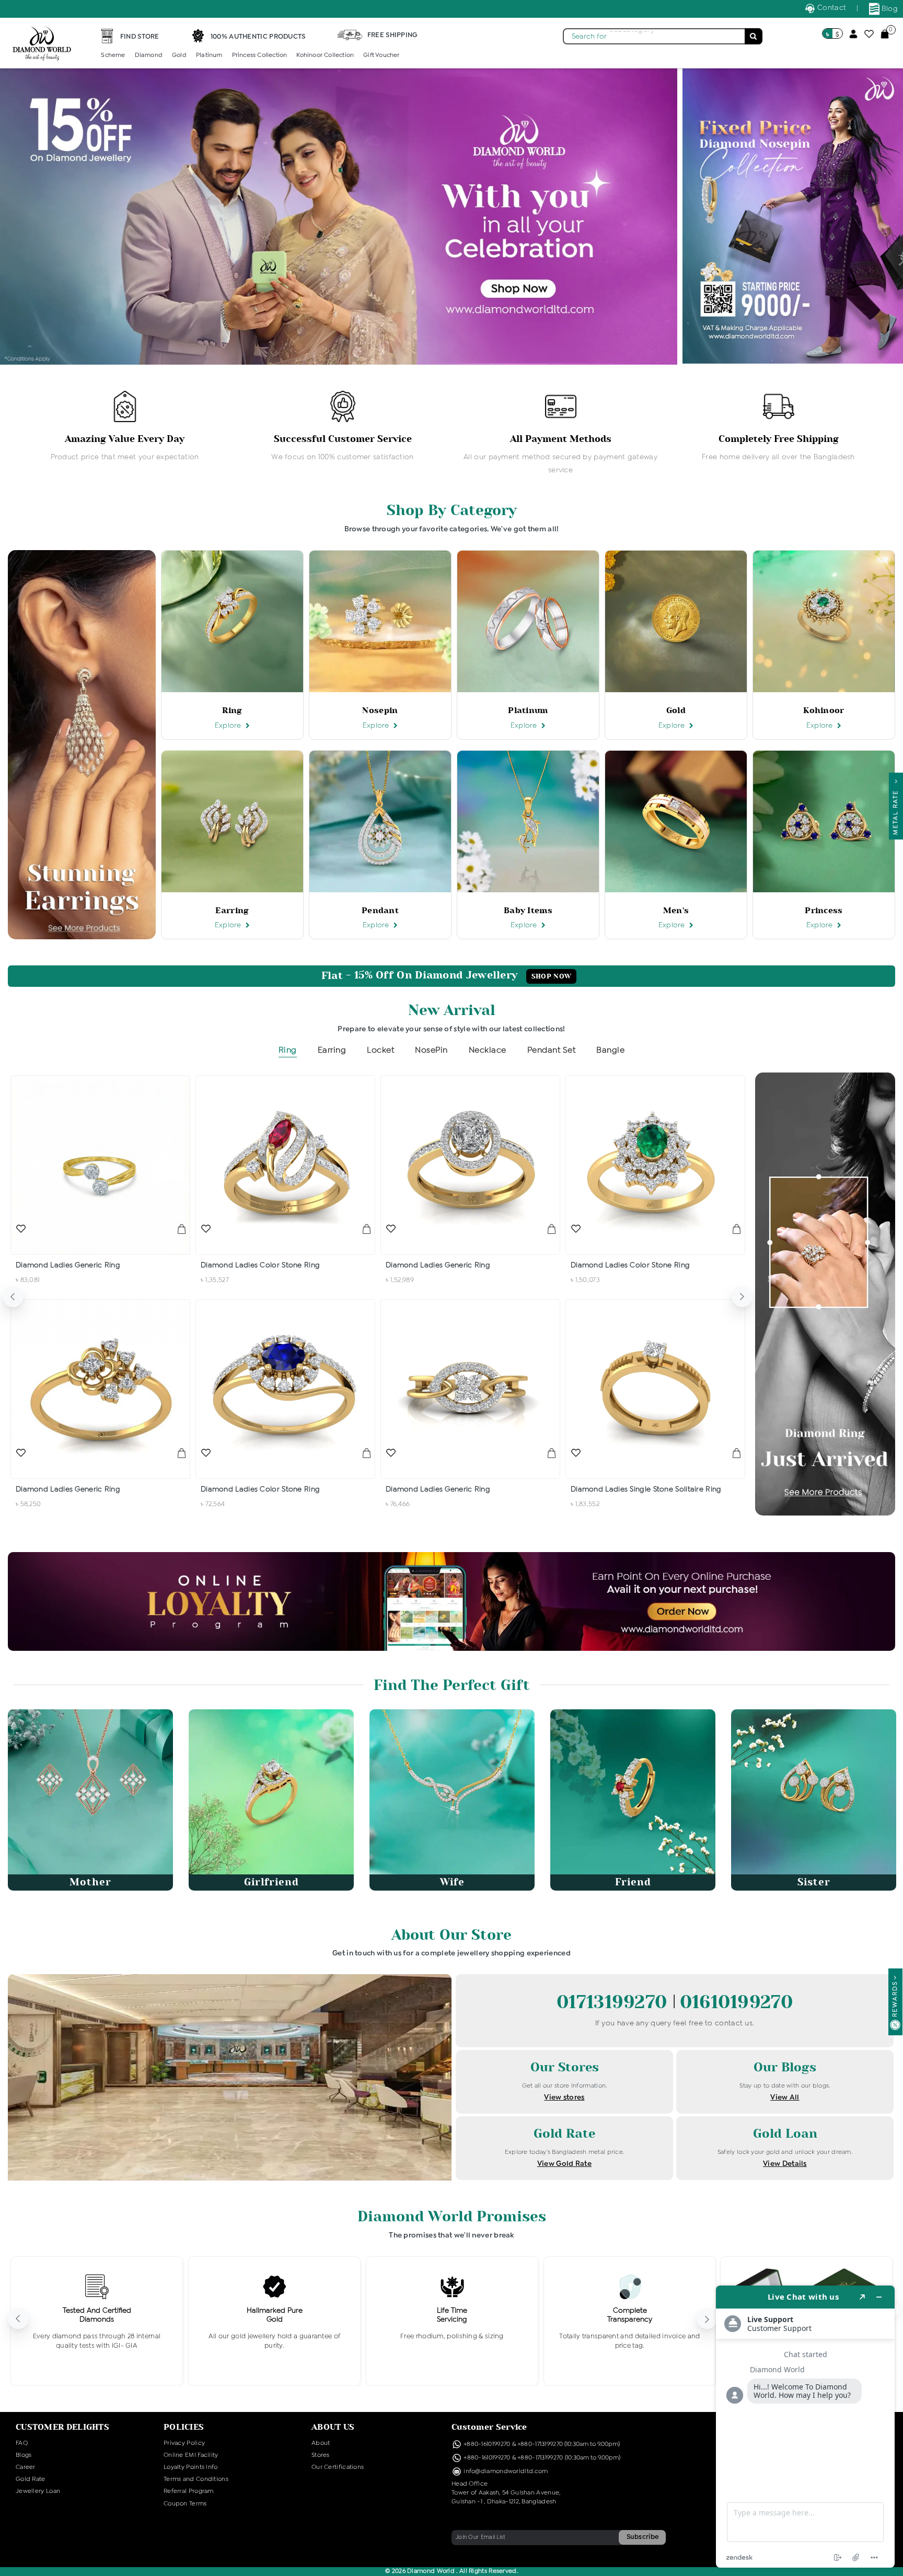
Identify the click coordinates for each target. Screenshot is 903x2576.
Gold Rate (31, 2479)
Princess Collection (260, 55)
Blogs (24, 2455)
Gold (179, 55)
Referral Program (189, 2491)
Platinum (209, 55)
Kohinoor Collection (325, 55)
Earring (332, 1050)
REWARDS (895, 1999)
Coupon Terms (185, 2504)
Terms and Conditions (196, 2479)
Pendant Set (552, 1050)
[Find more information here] (805, 2427)
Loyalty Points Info (191, 2467)
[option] (125, 427)
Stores (321, 2455)
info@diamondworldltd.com (505, 2472)
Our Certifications (338, 2467)
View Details (785, 2164)
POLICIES (184, 2427)
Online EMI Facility (191, 2455)
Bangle (610, 1050)
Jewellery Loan (38, 2491)
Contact (831, 8)
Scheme (113, 55)
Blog (889, 9)
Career (26, 2467)
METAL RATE (896, 810)
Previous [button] (13, 1297)
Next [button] (742, 1297)
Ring (288, 1050)
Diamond (149, 55)
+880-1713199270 (540, 2444)
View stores (564, 2097)
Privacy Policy (184, 2443)
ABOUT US (333, 2427)
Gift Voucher (381, 55)
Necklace (488, 1050)
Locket (380, 1050)
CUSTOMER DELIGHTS (62, 2427)
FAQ (22, 2443)
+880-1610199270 (488, 2444)
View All (785, 2097)
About (321, 2443)
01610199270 (736, 2002)
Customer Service (489, 2427)
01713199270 (615, 2002)
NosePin (431, 1050)
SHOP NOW (551, 976)
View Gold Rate (564, 2164)
